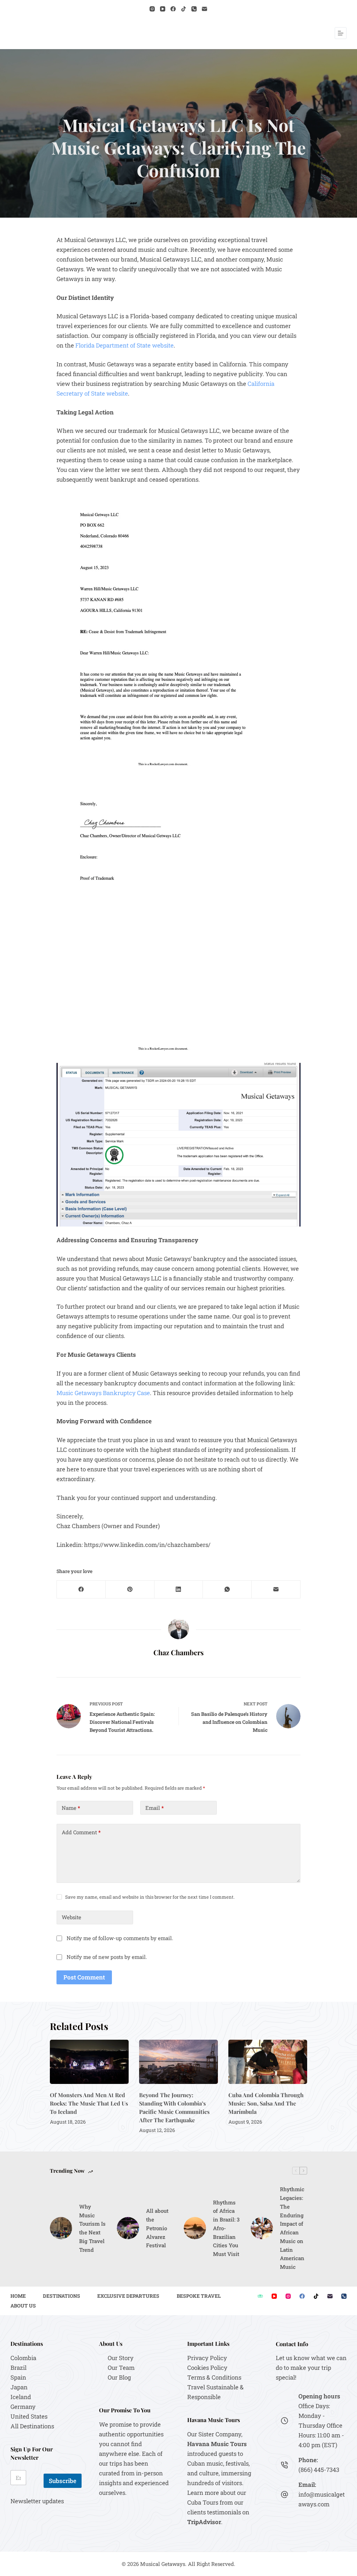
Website (71, 1917)
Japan (19, 2387)
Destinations (62, 2296)
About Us (23, 2306)
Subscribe (63, 2481)
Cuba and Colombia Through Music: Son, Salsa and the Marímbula (266, 2103)
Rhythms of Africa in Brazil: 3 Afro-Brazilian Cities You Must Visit (226, 2228)
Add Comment (81, 1832)
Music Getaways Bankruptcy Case (103, 1393)
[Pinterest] (130, 1590)
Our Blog (119, 2377)
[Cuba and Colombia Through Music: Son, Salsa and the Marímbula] (268, 2062)
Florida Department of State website (124, 345)
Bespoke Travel (199, 2296)
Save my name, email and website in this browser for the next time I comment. (150, 1897)
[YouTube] (163, 9)
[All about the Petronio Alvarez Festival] (128, 2228)
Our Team (121, 2368)
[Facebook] (173, 9)
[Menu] (341, 33)
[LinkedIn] (179, 1590)
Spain (18, 2377)
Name (71, 1808)
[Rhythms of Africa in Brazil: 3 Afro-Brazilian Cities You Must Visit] (195, 2228)
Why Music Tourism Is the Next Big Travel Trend (92, 2228)
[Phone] (194, 9)
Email (155, 1808)
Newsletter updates (37, 2501)
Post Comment (84, 1977)
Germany (23, 2407)
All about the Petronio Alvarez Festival (157, 2228)
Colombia (23, 2358)
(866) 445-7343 (319, 2470)
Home (18, 2296)
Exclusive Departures (128, 2296)
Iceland (21, 2397)
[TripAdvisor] (260, 2296)
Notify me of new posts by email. (107, 1957)
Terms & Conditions (214, 2377)
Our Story (121, 2358)
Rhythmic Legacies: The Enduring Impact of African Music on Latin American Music (292, 2228)
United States (29, 2416)
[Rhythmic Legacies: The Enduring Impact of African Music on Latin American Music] (262, 2228)
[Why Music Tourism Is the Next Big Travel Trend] (61, 2228)
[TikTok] (184, 9)
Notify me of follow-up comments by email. (120, 1938)
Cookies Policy (207, 2368)
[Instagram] (152, 9)
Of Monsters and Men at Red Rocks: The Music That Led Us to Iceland (89, 2103)
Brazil (18, 2368)
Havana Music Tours (217, 2444)
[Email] (204, 9)
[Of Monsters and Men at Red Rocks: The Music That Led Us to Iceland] (89, 2062)
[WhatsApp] (227, 1590)
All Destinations (32, 2426)
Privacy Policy (207, 2358)
